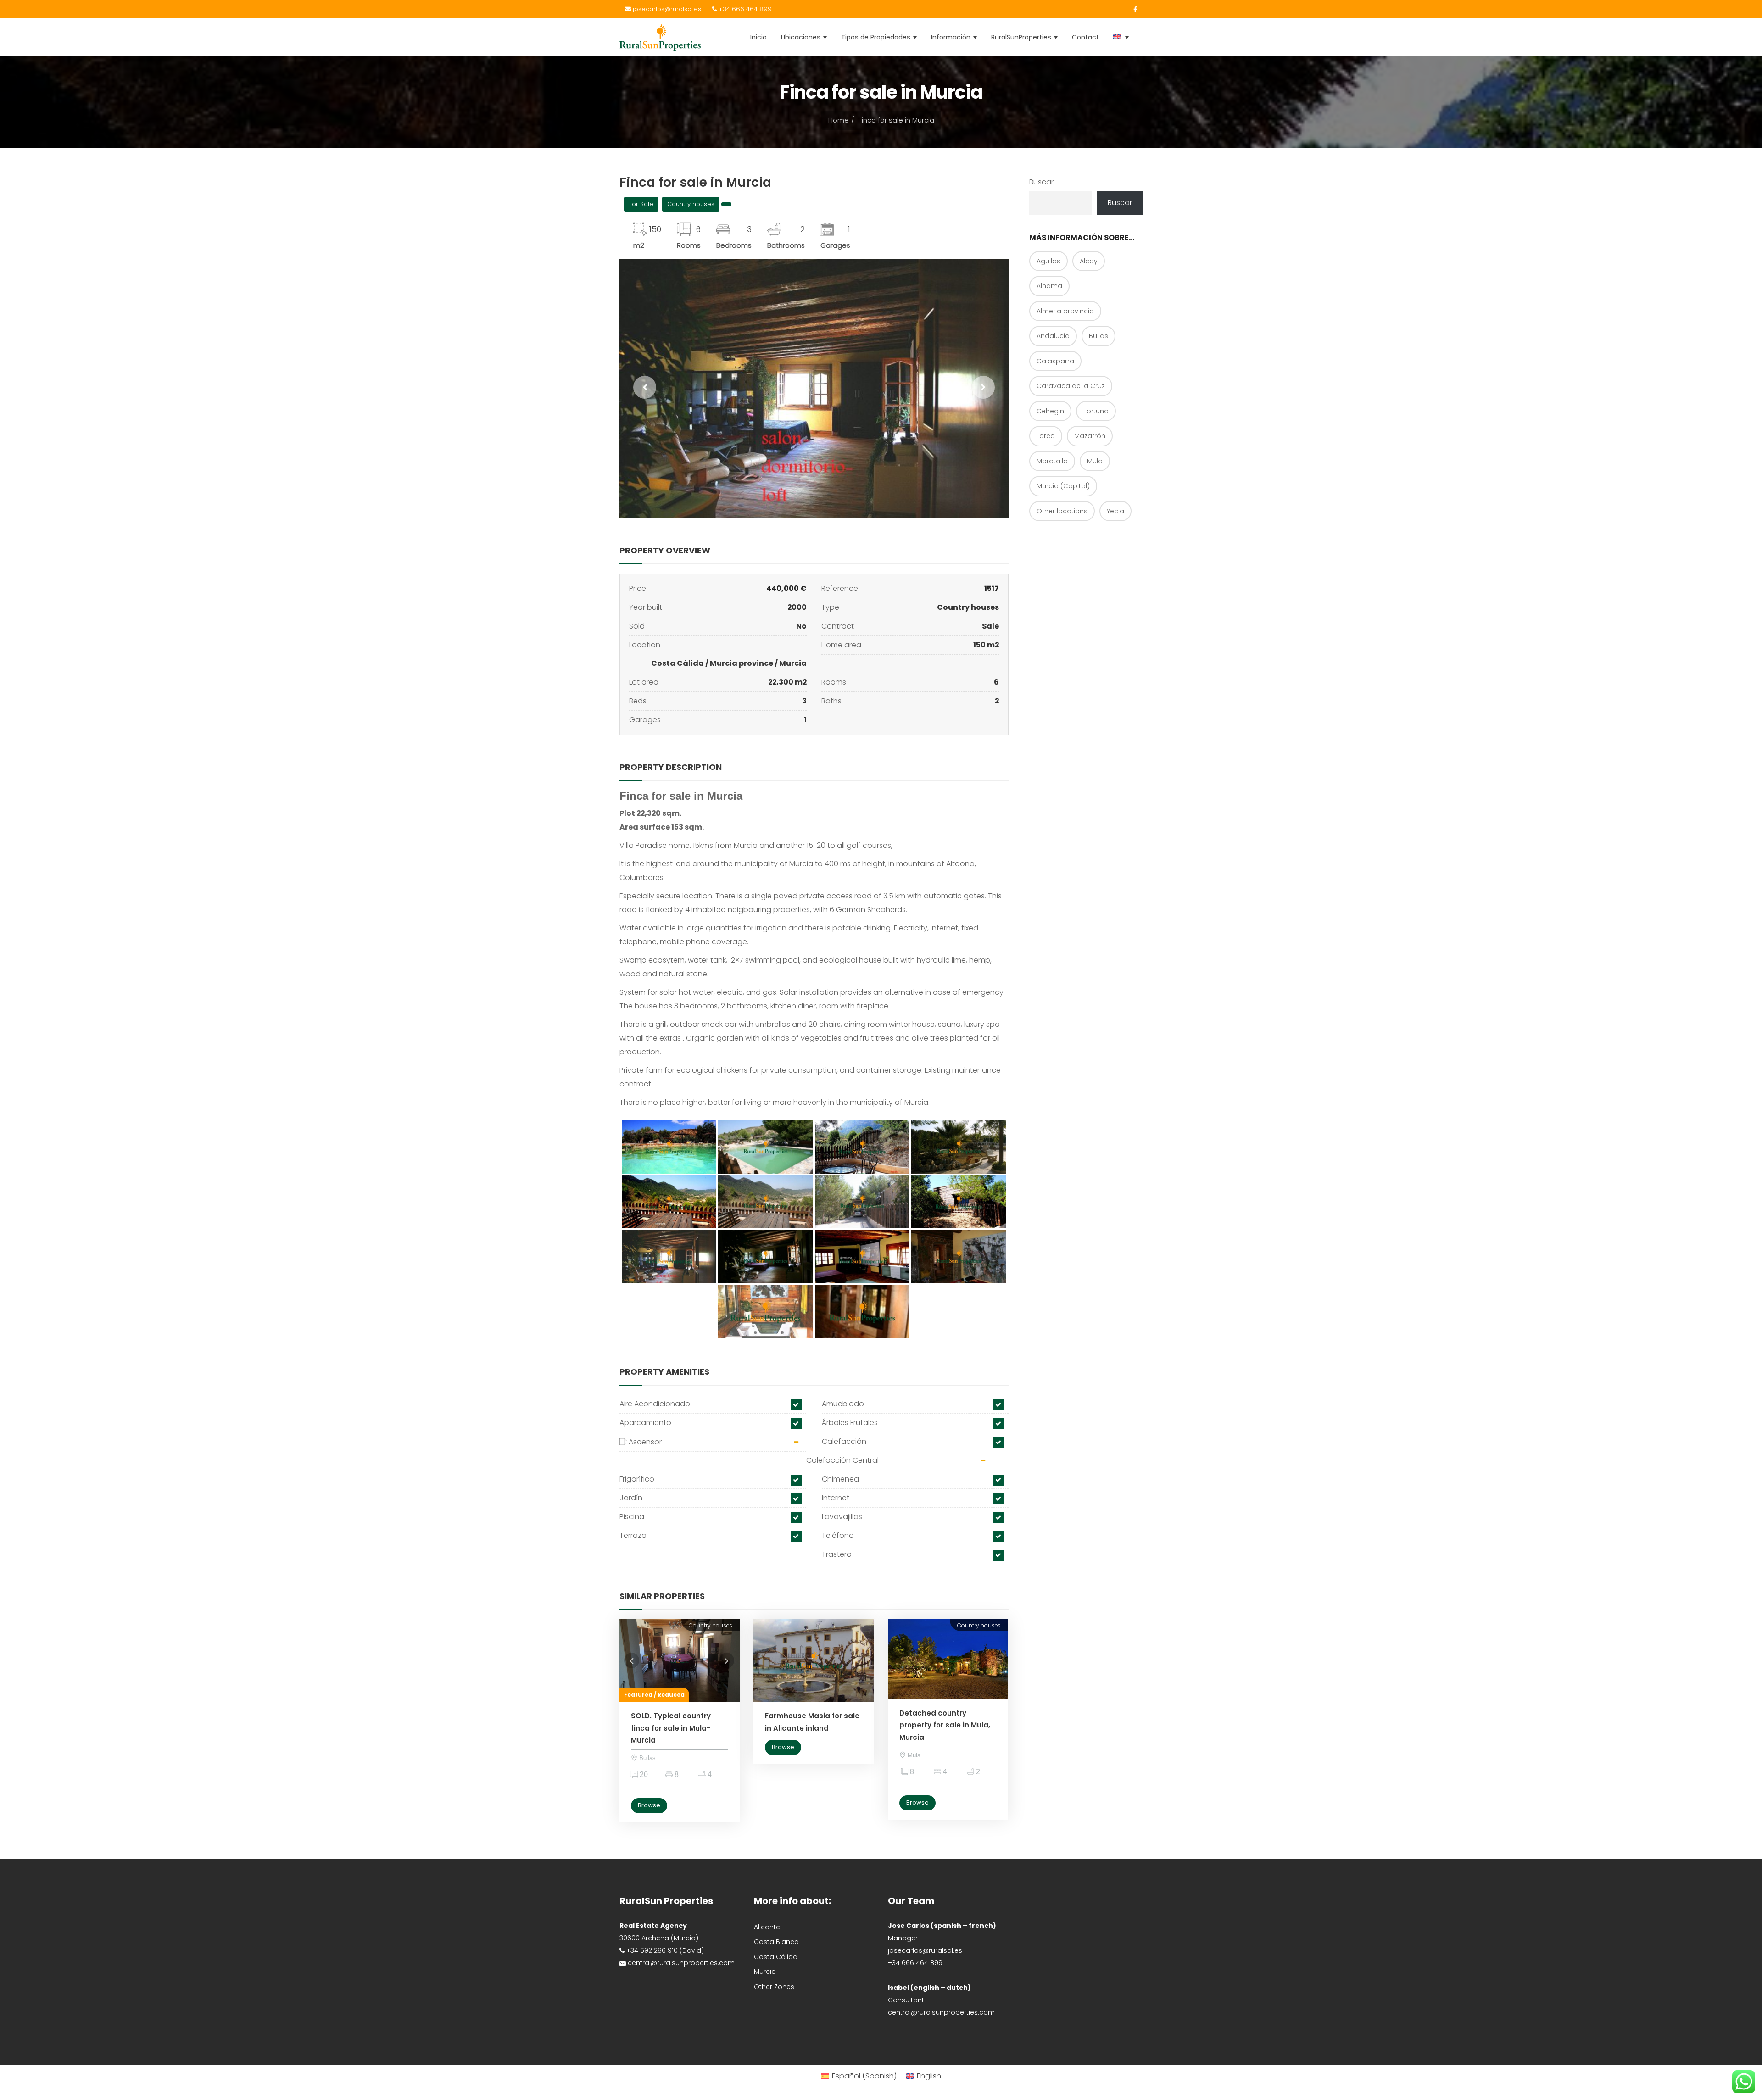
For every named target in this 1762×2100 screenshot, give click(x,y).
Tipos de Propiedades (877, 37)
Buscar (1041, 182)
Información (952, 37)
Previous (629, 1660)
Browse (649, 1805)
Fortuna (1096, 411)
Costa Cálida (677, 663)
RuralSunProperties (1022, 37)
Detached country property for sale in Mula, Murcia (945, 1725)
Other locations (1062, 511)
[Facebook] (1133, 10)
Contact (1085, 37)
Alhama (1049, 286)
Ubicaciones (802, 37)
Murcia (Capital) (1063, 486)
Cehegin (1050, 411)
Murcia (793, 663)
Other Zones (774, 1987)
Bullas (1098, 336)
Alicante (767, 1927)
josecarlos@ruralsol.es (666, 9)
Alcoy (1089, 261)
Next (719, 1660)
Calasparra (1055, 361)
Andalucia (1053, 336)
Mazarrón (1090, 436)
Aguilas (1048, 261)
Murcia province (742, 663)
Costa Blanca (776, 1942)
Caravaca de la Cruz (1071, 386)
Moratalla (1052, 461)
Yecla (1115, 511)
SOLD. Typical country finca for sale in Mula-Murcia (671, 1728)
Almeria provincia (1065, 311)
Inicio (758, 37)
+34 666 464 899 (744, 9)
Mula (1095, 461)
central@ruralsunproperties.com (941, 2012)
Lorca (1046, 436)
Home (839, 120)
